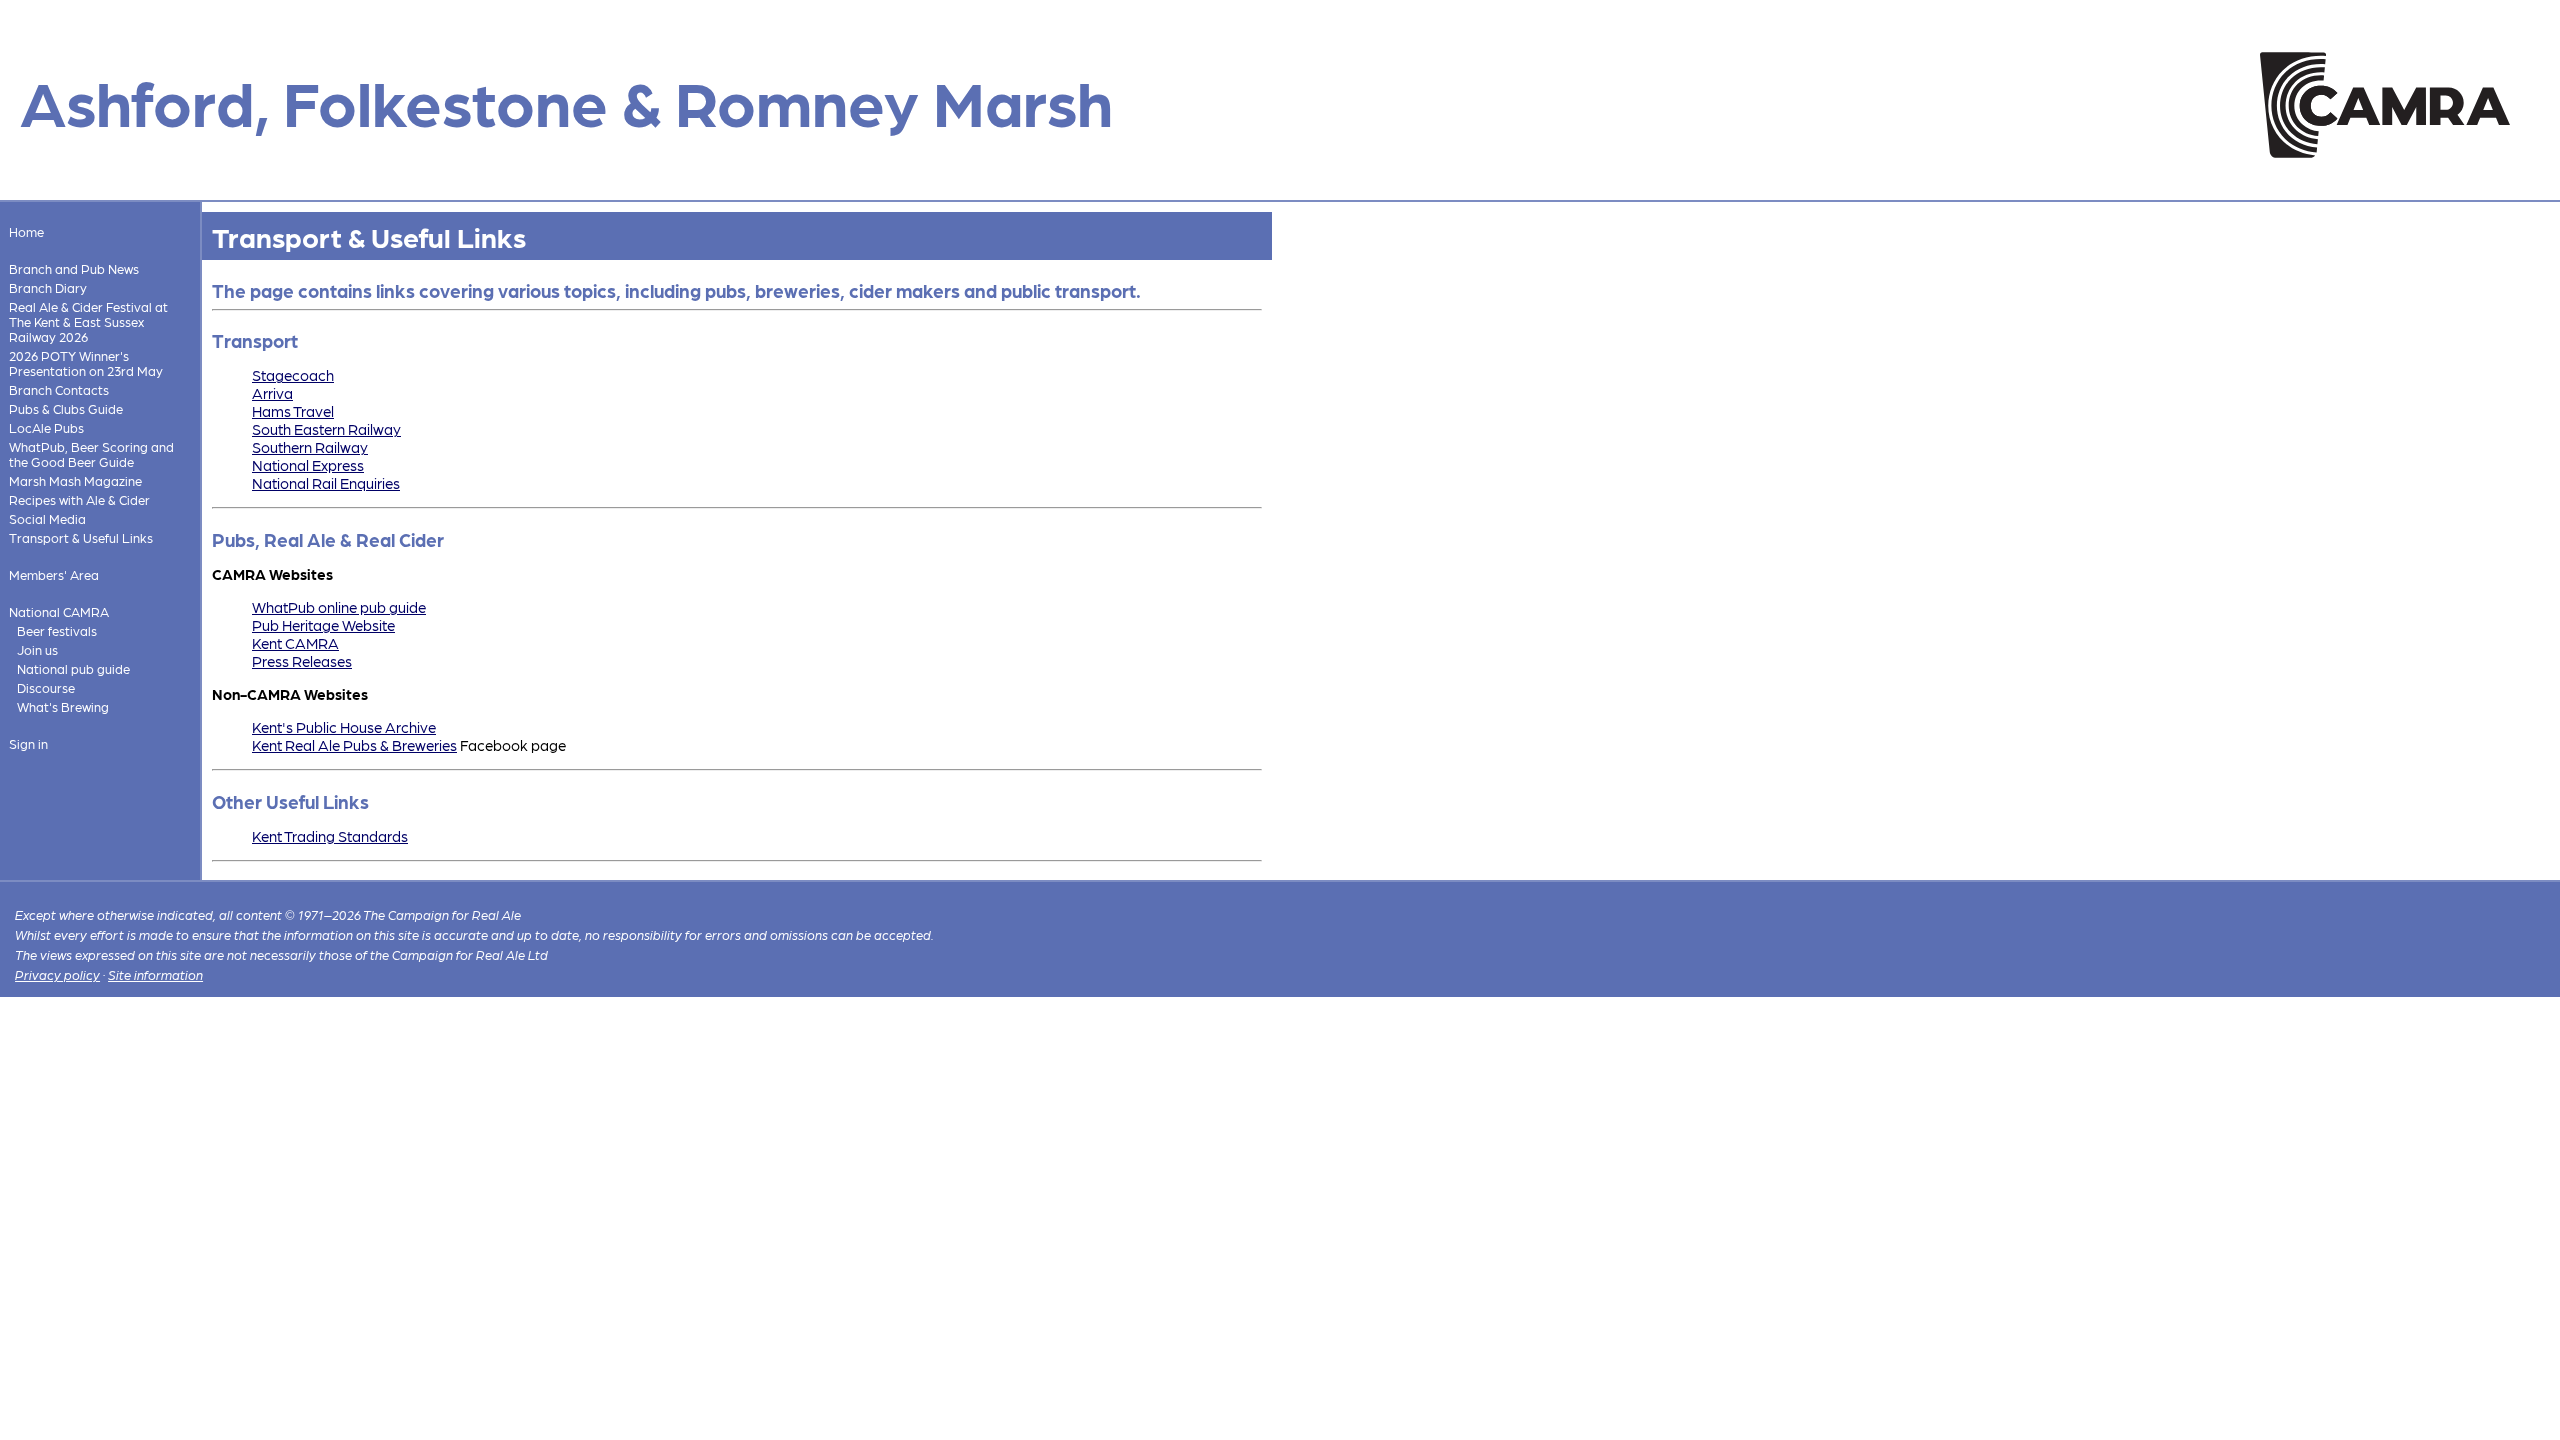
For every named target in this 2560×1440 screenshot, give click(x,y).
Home (26, 231)
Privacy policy (57, 974)
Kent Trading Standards (330, 836)
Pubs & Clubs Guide (66, 408)
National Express (308, 465)
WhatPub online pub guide (339, 607)
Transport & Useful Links (81, 537)
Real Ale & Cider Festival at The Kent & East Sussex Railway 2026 (88, 321)
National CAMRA (59, 611)
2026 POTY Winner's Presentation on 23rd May (86, 363)
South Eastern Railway (326, 429)
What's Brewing (63, 706)
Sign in (28, 743)
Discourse (46, 687)
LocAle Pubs (46, 427)
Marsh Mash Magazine (75, 480)
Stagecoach (293, 375)
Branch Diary (48, 287)
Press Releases (302, 661)
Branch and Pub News (74, 268)
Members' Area (54, 574)
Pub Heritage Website (323, 625)
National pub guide (73, 668)
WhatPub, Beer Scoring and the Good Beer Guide (91, 454)
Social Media (47, 518)
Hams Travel (293, 411)
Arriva (272, 393)
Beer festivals (57, 630)
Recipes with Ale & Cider (79, 499)
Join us (37, 649)
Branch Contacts (59, 389)
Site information (155, 974)
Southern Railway (310, 447)
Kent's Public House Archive (344, 727)
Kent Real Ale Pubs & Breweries (354, 745)
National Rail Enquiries (326, 483)
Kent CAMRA (295, 643)
